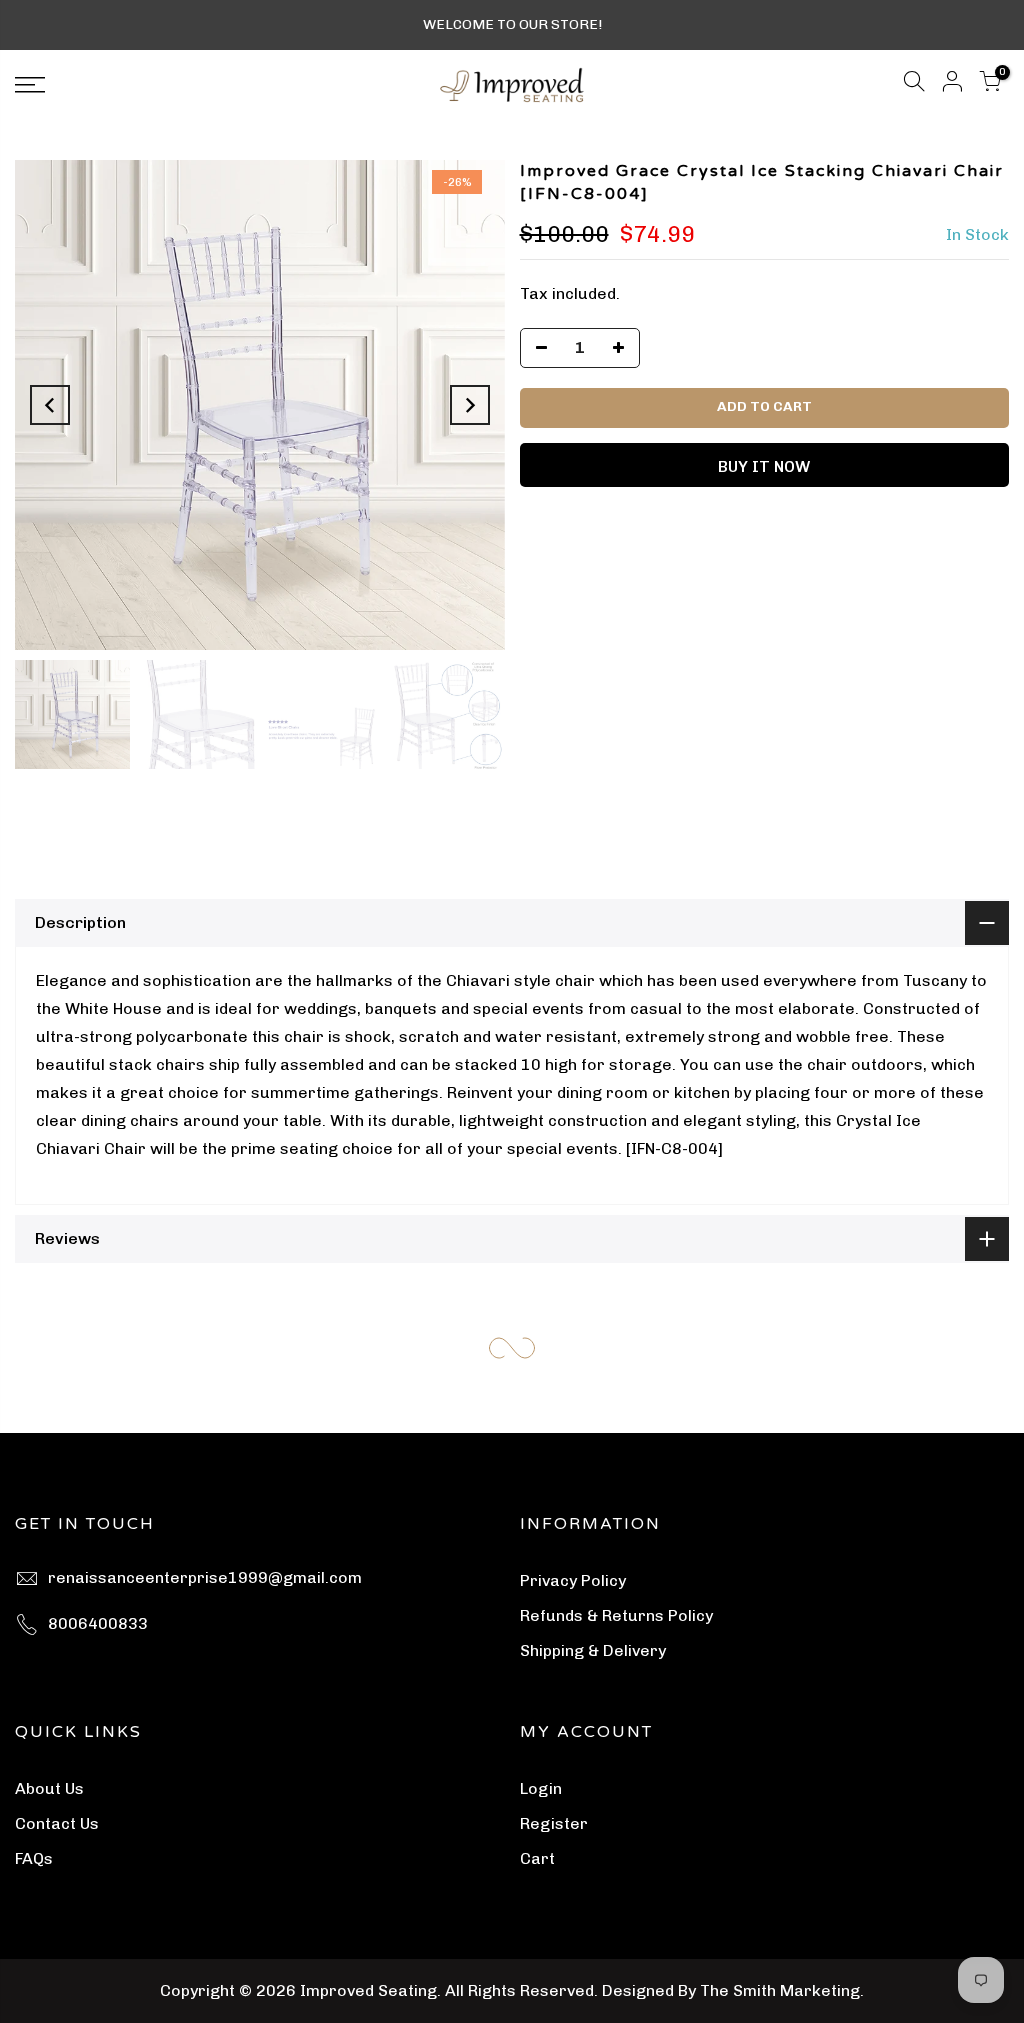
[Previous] (50, 405)
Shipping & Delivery (593, 1650)
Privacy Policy (573, 1580)
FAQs (34, 1858)
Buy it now (764, 466)
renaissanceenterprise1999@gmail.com (205, 1577)
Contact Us (57, 1823)
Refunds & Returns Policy (616, 1615)
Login (541, 1788)
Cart (537, 1858)
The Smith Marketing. (782, 1990)
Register (554, 1823)
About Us (49, 1788)
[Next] (470, 405)
